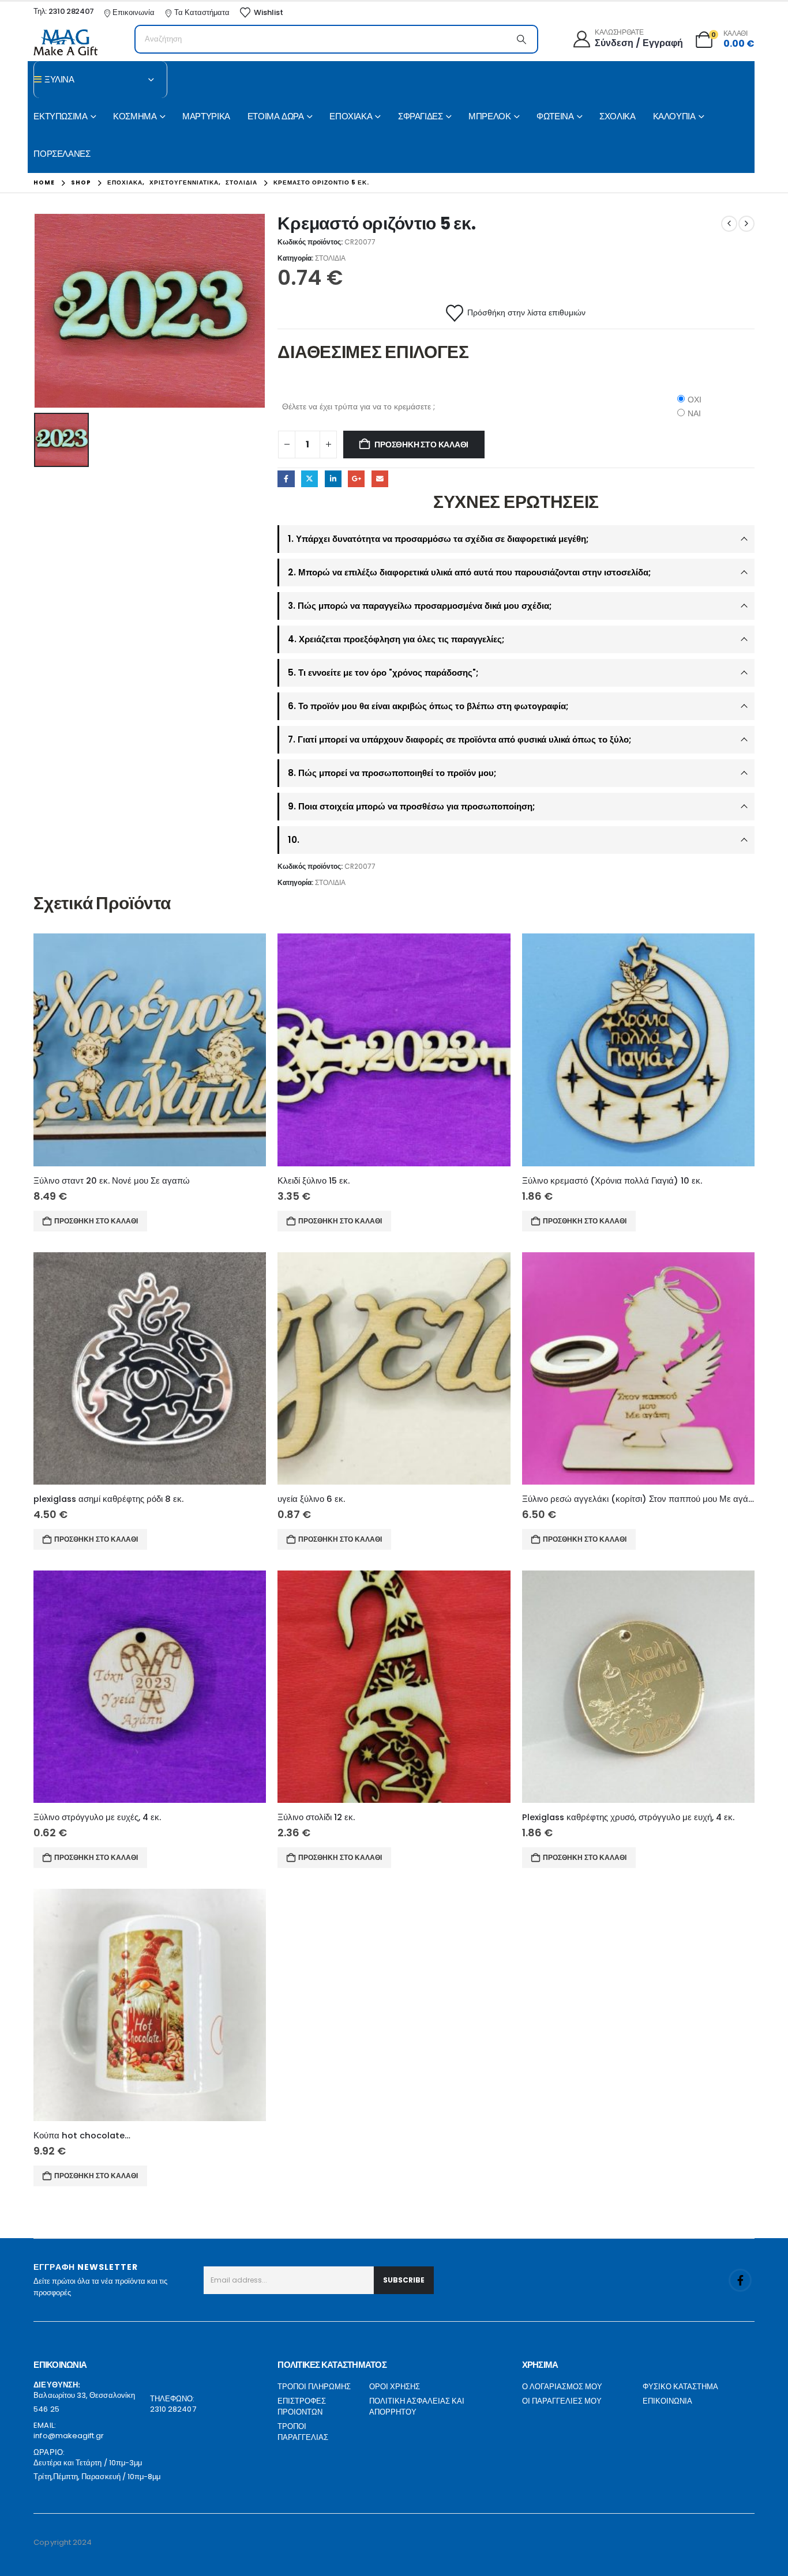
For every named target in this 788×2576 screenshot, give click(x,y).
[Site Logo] (65, 42)
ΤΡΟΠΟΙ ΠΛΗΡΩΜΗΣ (314, 2387)
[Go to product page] (150, 1050)
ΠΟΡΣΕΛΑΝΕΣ (62, 154)
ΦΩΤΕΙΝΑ (555, 116)
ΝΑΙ (694, 413)
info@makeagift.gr (69, 2436)
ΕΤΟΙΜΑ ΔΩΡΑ (276, 116)
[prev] (729, 224)
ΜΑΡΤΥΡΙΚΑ (206, 116)
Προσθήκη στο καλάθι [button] (96, 1221)
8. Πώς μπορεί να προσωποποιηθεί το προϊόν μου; (392, 773)
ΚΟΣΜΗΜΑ (135, 116)
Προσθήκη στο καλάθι (421, 445)
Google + (356, 479)
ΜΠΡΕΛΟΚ (489, 116)
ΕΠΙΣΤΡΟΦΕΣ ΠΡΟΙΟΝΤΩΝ (302, 2407)
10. (294, 840)
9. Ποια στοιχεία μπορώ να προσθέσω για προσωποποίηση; (411, 806)
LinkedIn (333, 479)
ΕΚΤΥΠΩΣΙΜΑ (60, 116)
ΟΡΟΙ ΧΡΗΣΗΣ (395, 2387)
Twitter (309, 479)
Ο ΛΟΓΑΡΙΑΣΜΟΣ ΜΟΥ (562, 2387)
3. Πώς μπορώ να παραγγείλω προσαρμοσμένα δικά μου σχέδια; (420, 606)
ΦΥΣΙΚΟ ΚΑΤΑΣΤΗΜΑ (680, 2387)
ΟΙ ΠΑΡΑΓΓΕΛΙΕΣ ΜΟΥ (562, 2401)
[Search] (521, 39)
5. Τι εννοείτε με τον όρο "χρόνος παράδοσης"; (383, 673)
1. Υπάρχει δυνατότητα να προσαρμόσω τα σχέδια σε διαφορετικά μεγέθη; (438, 539)
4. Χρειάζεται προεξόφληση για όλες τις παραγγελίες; (396, 639)
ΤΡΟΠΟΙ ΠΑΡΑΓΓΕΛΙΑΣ (303, 2432)
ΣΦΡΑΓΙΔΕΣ (421, 116)
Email (380, 479)
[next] (746, 224)
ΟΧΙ (695, 400)
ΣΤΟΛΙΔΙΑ (330, 258)
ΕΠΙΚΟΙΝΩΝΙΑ (667, 2401)
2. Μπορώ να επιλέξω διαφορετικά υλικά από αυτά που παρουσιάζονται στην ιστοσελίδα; (469, 572)
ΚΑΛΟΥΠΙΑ (674, 116)
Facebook (286, 479)
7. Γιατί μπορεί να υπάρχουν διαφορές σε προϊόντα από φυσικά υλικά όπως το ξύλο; (459, 739)
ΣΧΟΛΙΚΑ (617, 116)
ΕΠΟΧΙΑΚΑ (351, 116)
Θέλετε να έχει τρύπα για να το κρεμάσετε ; (359, 406)
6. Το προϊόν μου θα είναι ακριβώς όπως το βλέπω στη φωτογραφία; (428, 706)
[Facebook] (740, 2280)
